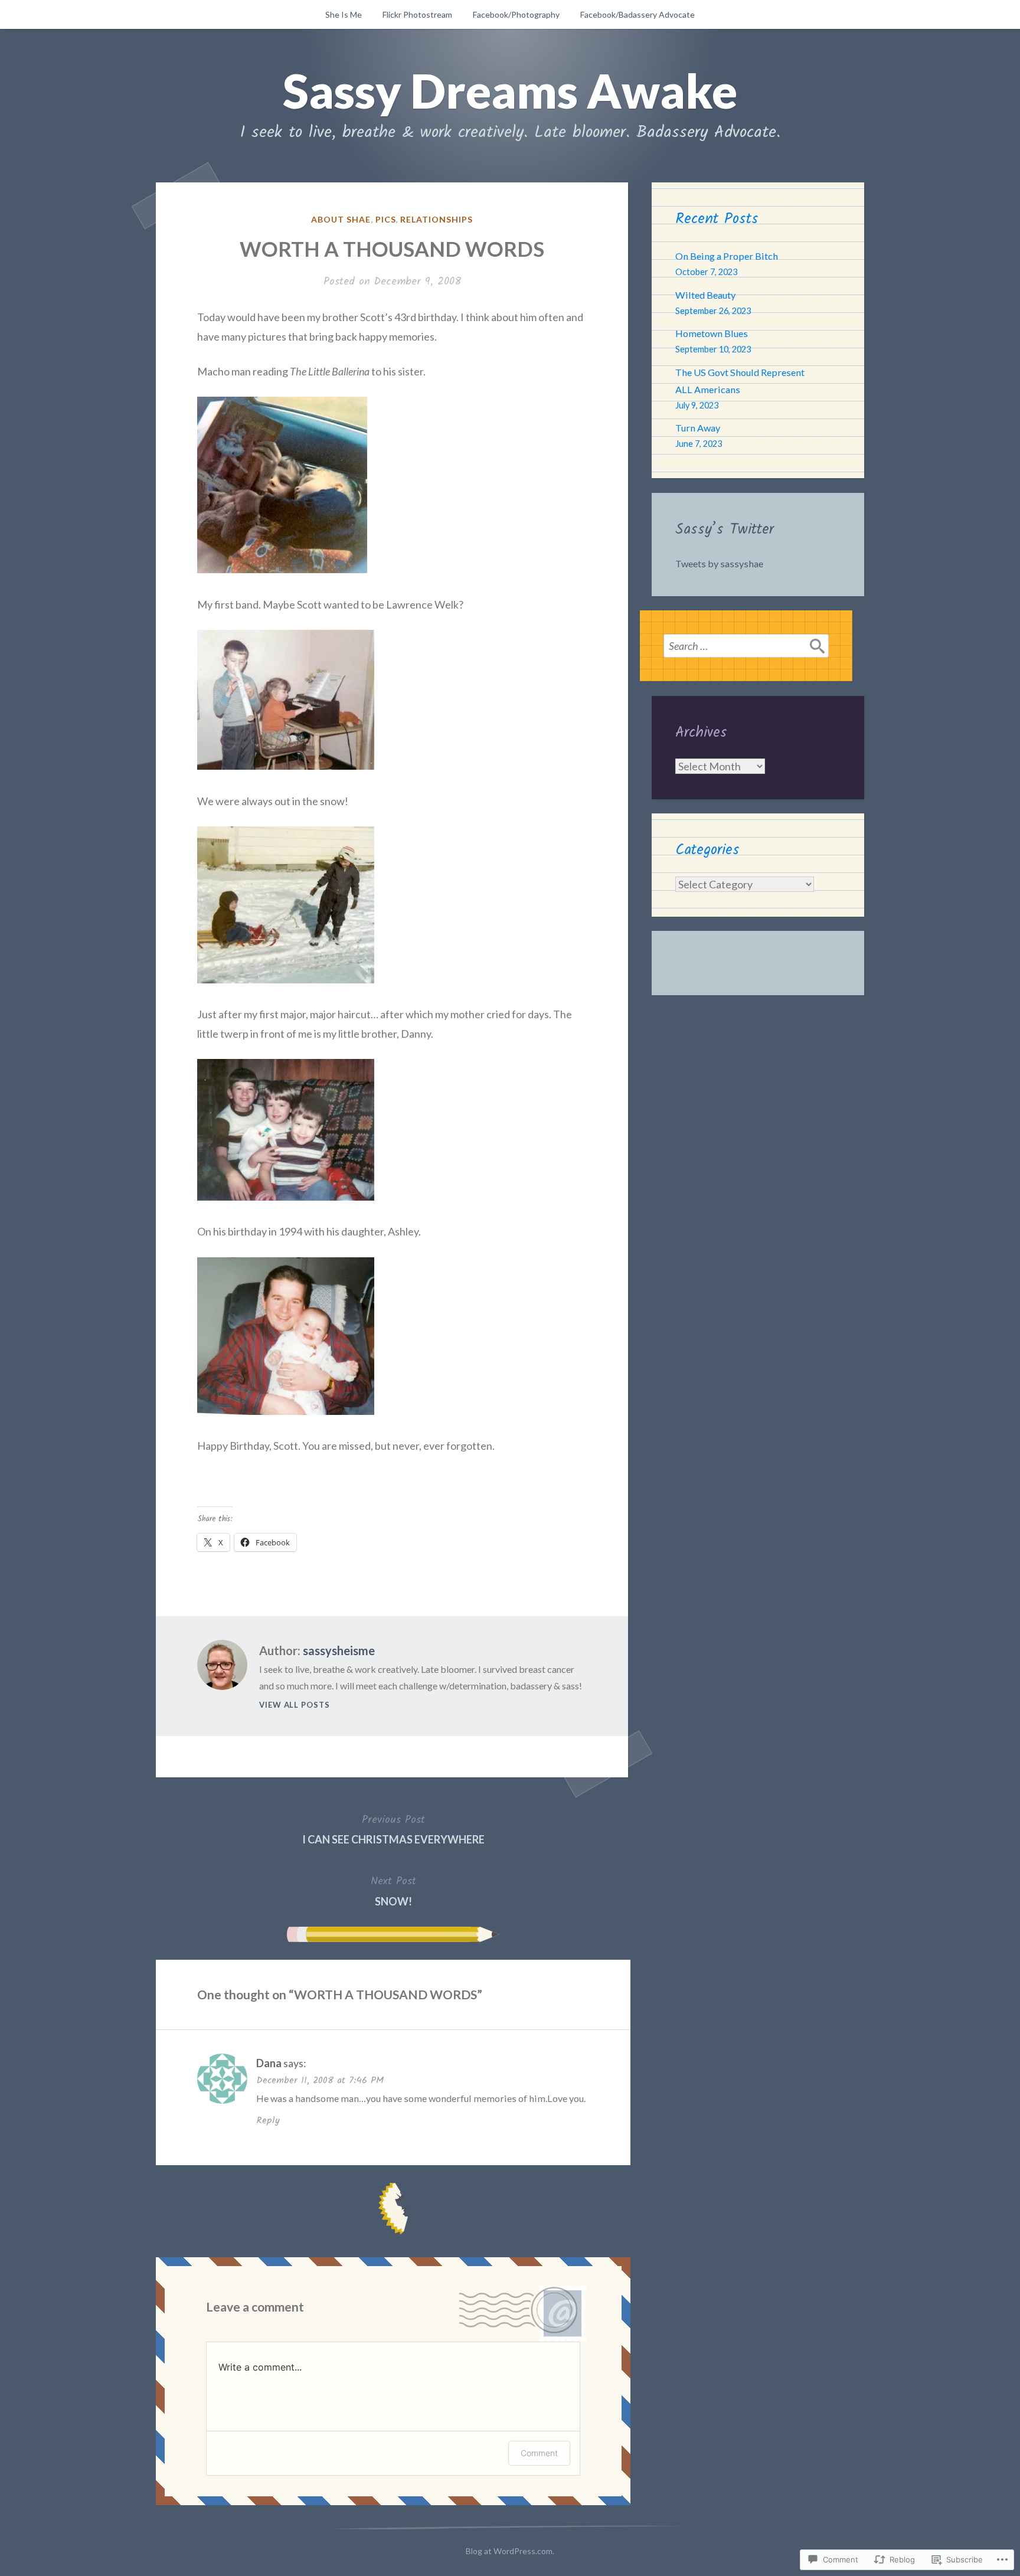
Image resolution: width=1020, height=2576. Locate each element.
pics (386, 219)
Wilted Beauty (705, 295)
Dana (269, 2063)
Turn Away (698, 428)
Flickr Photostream (417, 14)
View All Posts (295, 1705)
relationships (437, 219)
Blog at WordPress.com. (510, 2551)
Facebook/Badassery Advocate (637, 14)
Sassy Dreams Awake (510, 90)
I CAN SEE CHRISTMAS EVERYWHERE (393, 1829)
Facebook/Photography (516, 14)
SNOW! (393, 1890)
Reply (268, 2121)
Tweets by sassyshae (719, 563)
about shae (341, 219)
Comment (539, 2453)
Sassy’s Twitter (725, 529)
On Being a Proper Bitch (727, 256)
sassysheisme (339, 1650)
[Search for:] (746, 646)
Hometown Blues (712, 333)
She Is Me (344, 14)
